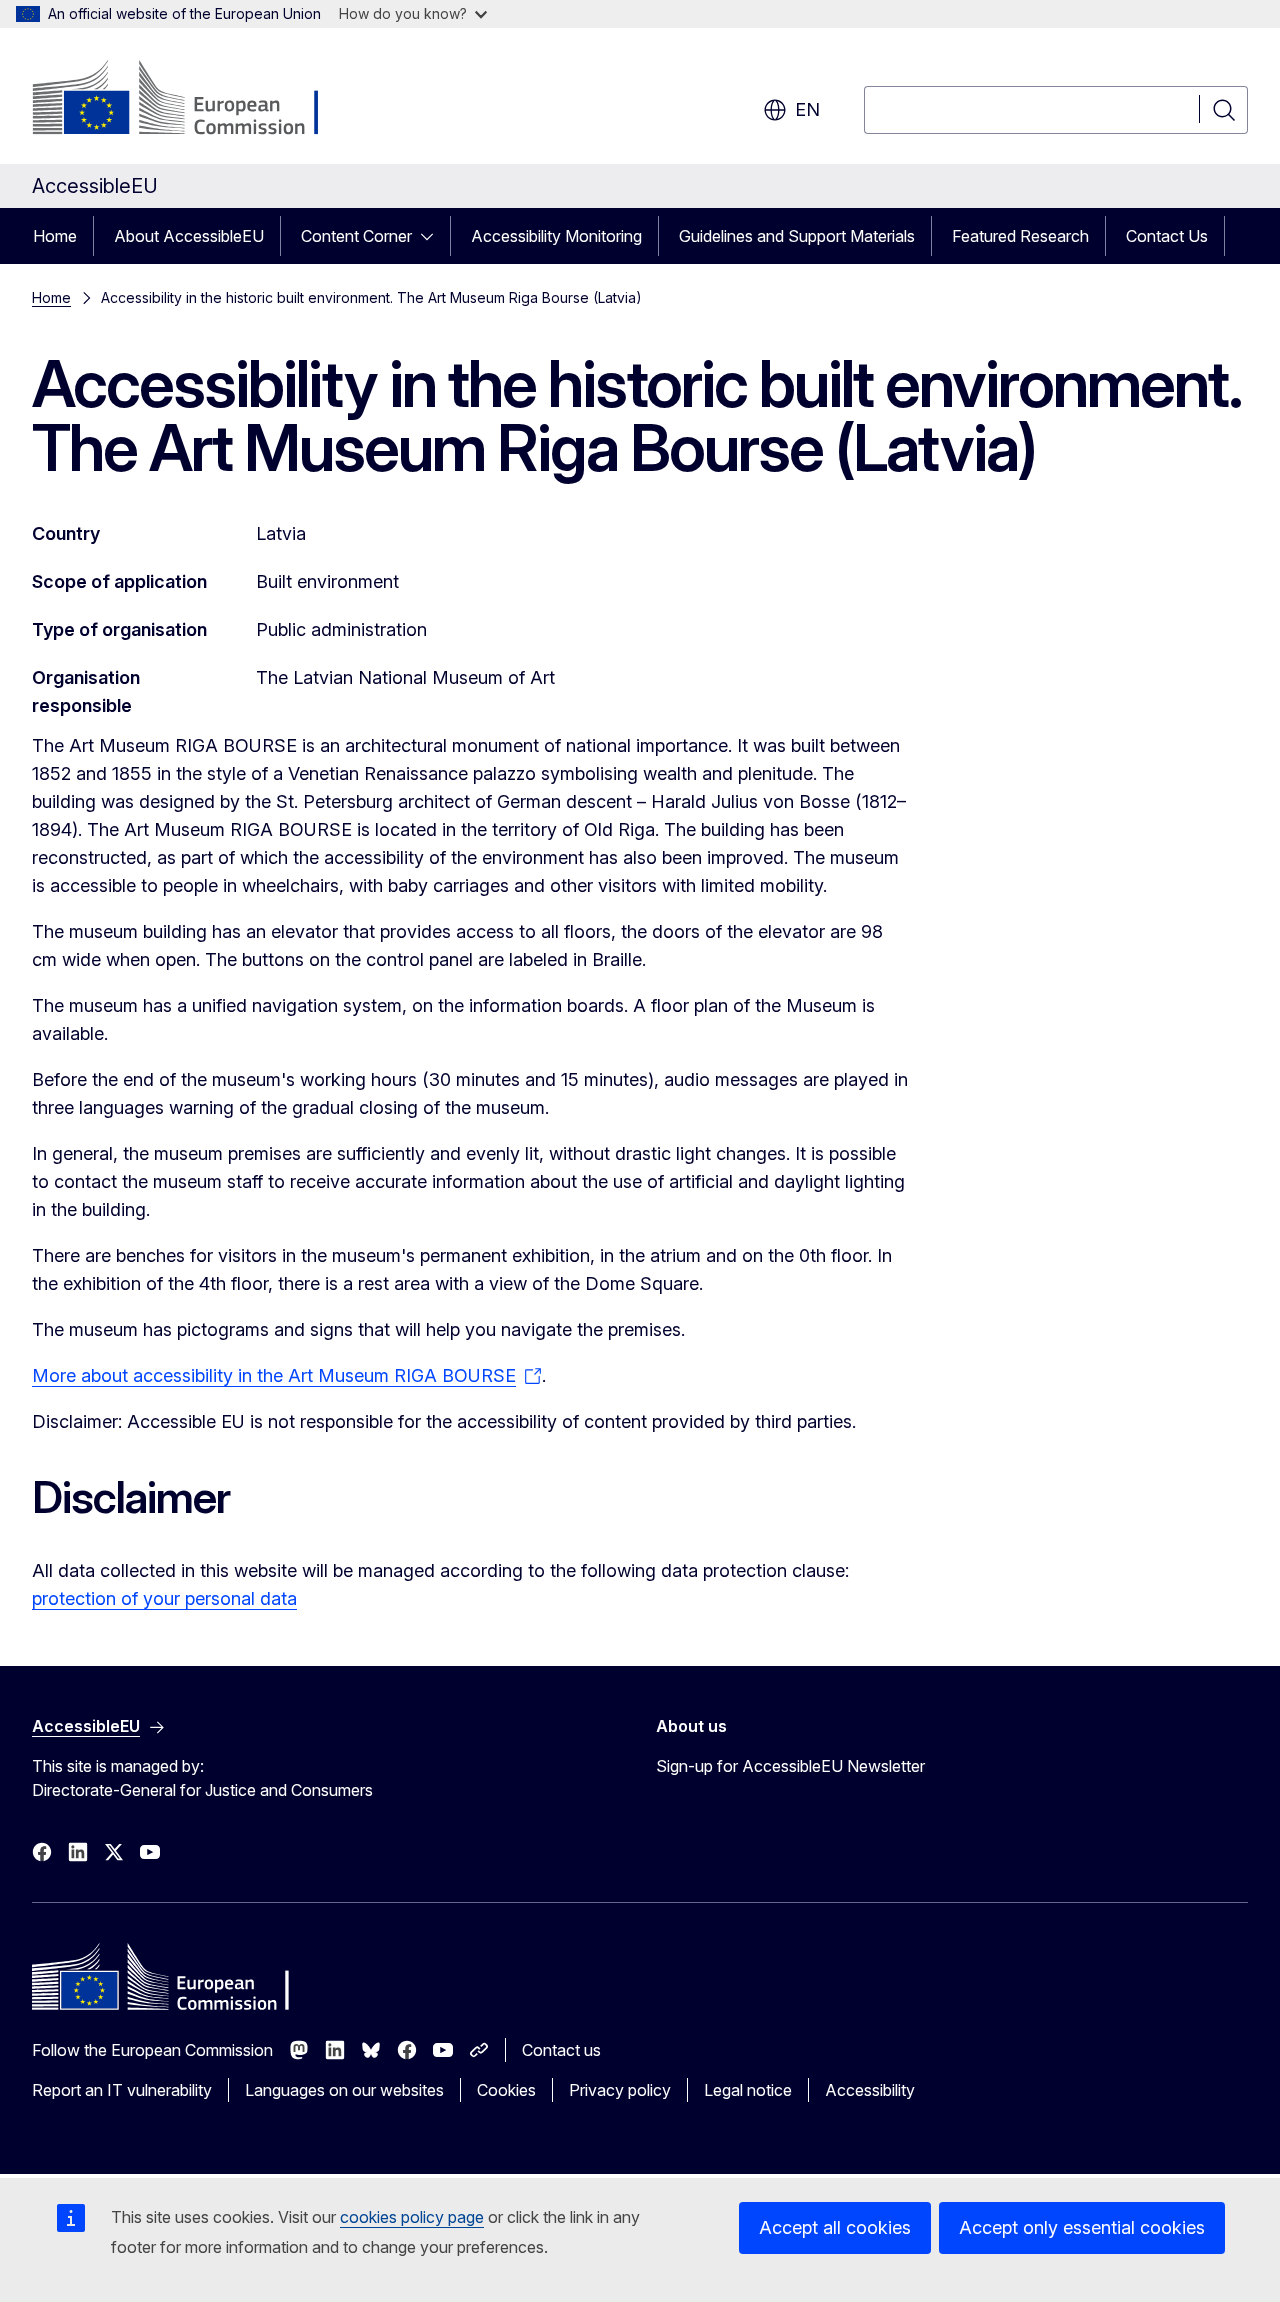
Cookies (506, 2090)
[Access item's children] (433, 236)
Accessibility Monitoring (556, 236)
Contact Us (1167, 236)
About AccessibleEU (189, 236)
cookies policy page (412, 2217)
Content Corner (356, 236)
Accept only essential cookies (1082, 2227)
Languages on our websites (344, 2090)
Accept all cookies (835, 2227)
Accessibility (870, 2090)
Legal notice (748, 2090)
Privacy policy (620, 2090)
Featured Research (1020, 236)
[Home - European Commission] (193, 100)
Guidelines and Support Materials (797, 236)
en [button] (807, 109)
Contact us (561, 2050)
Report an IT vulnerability (122, 2090)
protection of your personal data (164, 1598)
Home (55, 236)
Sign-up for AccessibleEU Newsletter (790, 1766)
